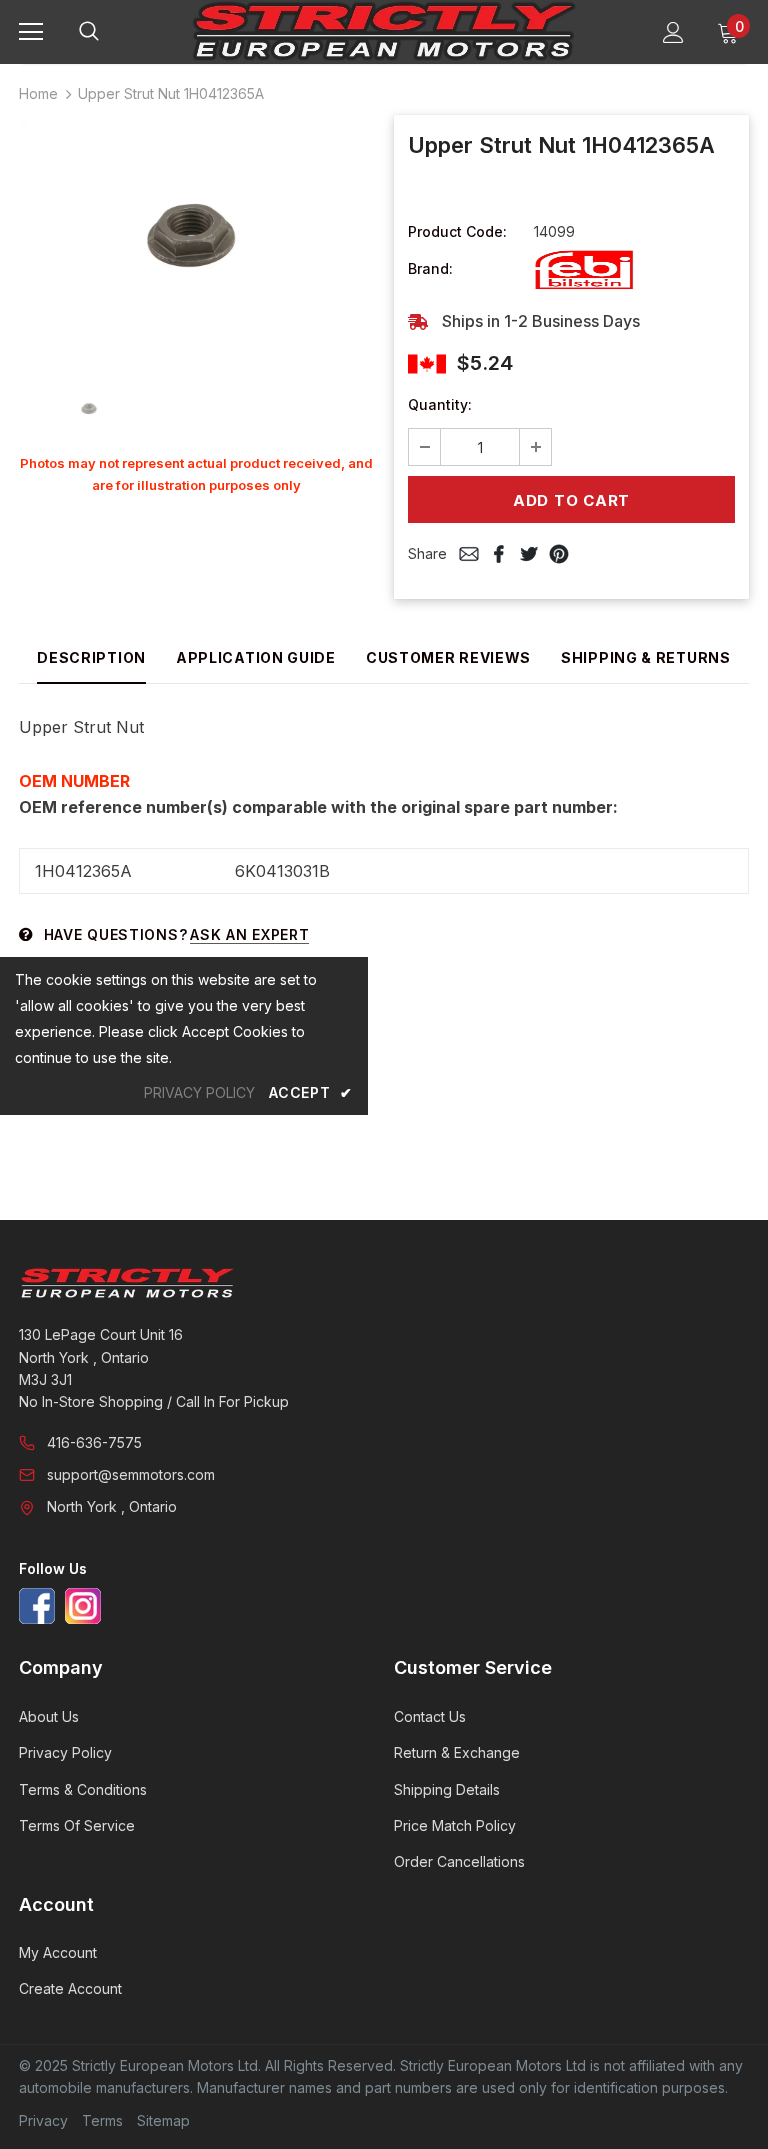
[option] (196, 240)
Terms (102, 2120)
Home (38, 93)
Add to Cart (571, 500)
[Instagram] (83, 1606)
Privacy (43, 2120)
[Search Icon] (109, 32)
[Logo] (384, 31)
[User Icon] (673, 32)
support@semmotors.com (131, 1474)
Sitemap (163, 2120)
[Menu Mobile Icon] (31, 32)
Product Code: (457, 231)
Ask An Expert (249, 934)
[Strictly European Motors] (381, 1283)
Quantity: (440, 404)
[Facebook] (37, 1606)
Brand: (430, 268)
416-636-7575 (94, 1442)
